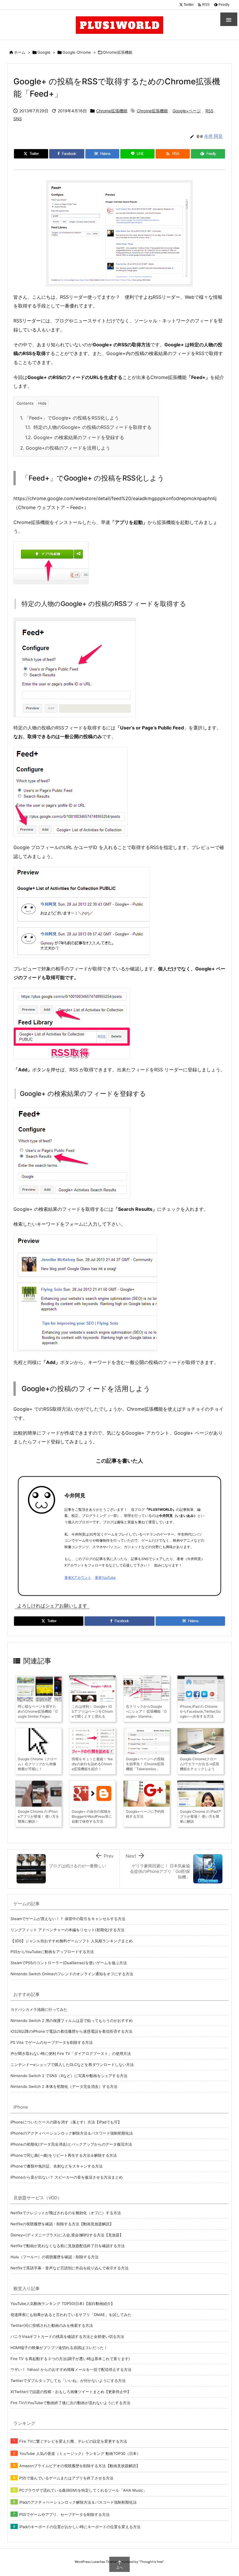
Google (44, 52)
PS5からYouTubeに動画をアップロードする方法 (52, 1952)
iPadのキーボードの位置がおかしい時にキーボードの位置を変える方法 (80, 2527)
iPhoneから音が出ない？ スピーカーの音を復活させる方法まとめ (67, 2177)
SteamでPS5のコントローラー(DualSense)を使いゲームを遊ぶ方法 (69, 1963)
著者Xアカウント (78, 1577)
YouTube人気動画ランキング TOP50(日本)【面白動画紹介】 (63, 2303)
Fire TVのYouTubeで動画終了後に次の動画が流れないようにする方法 (70, 2403)
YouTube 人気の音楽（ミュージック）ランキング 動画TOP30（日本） (80, 2453)
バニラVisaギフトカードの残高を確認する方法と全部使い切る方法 (67, 2336)
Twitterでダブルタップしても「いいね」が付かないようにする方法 (68, 2381)
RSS (209, 111)
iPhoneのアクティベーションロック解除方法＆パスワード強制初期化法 (72, 2133)
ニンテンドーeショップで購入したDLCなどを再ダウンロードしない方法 (72, 2065)
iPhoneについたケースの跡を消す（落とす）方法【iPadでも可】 (66, 2122)
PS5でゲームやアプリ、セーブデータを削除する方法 (64, 2514)
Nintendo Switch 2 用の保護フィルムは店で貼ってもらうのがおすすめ (72, 2020)
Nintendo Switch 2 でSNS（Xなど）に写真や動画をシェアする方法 (69, 2076)
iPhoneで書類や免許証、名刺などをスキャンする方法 (57, 2166)
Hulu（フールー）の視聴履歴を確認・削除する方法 (55, 2257)
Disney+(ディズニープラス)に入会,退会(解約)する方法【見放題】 (67, 2235)
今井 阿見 (213, 136)
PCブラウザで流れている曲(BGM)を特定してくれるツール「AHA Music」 (83, 2490)
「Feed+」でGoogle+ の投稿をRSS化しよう (70, 418)
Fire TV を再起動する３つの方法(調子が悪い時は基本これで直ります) (70, 2359)
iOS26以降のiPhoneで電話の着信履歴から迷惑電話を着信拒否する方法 (71, 2031)
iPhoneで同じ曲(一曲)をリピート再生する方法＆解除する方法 (64, 2155)
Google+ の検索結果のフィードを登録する (75, 437)
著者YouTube (105, 1577)
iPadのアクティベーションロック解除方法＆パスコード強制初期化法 (78, 2502)
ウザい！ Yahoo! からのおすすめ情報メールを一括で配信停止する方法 (71, 2369)
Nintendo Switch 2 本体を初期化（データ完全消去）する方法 (64, 2086)
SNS (18, 119)
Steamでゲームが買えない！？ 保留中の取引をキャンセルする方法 (68, 1919)
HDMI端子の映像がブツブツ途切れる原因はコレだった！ (59, 2348)
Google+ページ (187, 111)
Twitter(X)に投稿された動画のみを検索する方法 (52, 2325)
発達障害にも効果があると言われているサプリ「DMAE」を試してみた (71, 2315)
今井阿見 (75, 1495)
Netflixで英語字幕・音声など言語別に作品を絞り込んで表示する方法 (70, 2268)
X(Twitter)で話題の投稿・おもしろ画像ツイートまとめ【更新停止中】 (71, 2392)
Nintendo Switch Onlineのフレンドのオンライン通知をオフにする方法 (72, 1974)
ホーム (20, 52)
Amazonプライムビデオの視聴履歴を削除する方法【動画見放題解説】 (80, 2466)
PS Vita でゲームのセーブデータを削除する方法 (52, 2042)
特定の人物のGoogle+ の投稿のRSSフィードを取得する (88, 427)
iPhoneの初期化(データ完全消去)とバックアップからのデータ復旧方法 (71, 2144)
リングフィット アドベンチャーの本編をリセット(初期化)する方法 (67, 1930)
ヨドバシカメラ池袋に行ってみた (39, 2009)
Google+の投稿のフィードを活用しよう (65, 448)
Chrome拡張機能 (118, 52)
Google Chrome (77, 52)
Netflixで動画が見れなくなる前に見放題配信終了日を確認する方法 (68, 2246)
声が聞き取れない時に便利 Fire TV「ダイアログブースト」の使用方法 (71, 2053)
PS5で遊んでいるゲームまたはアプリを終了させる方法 (66, 2478)
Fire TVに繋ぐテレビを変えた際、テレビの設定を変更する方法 (73, 2441)
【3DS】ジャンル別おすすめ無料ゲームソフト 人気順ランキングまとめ (72, 1941)
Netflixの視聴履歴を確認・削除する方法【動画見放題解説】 (62, 2224)
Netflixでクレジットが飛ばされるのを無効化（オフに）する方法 (66, 2213)
